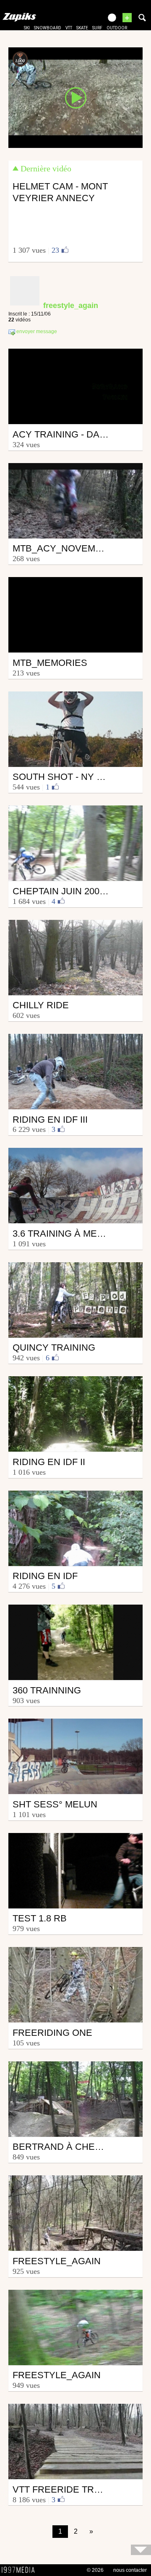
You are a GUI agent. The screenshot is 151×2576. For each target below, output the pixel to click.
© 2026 (95, 2570)
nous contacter (130, 2570)
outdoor (117, 28)
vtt (69, 28)
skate (82, 28)
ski (27, 28)
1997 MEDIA (21, 2570)
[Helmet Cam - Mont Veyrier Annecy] (75, 97)
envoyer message (36, 332)
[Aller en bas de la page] (141, 2550)
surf (97, 28)
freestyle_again (71, 305)
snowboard (48, 28)
